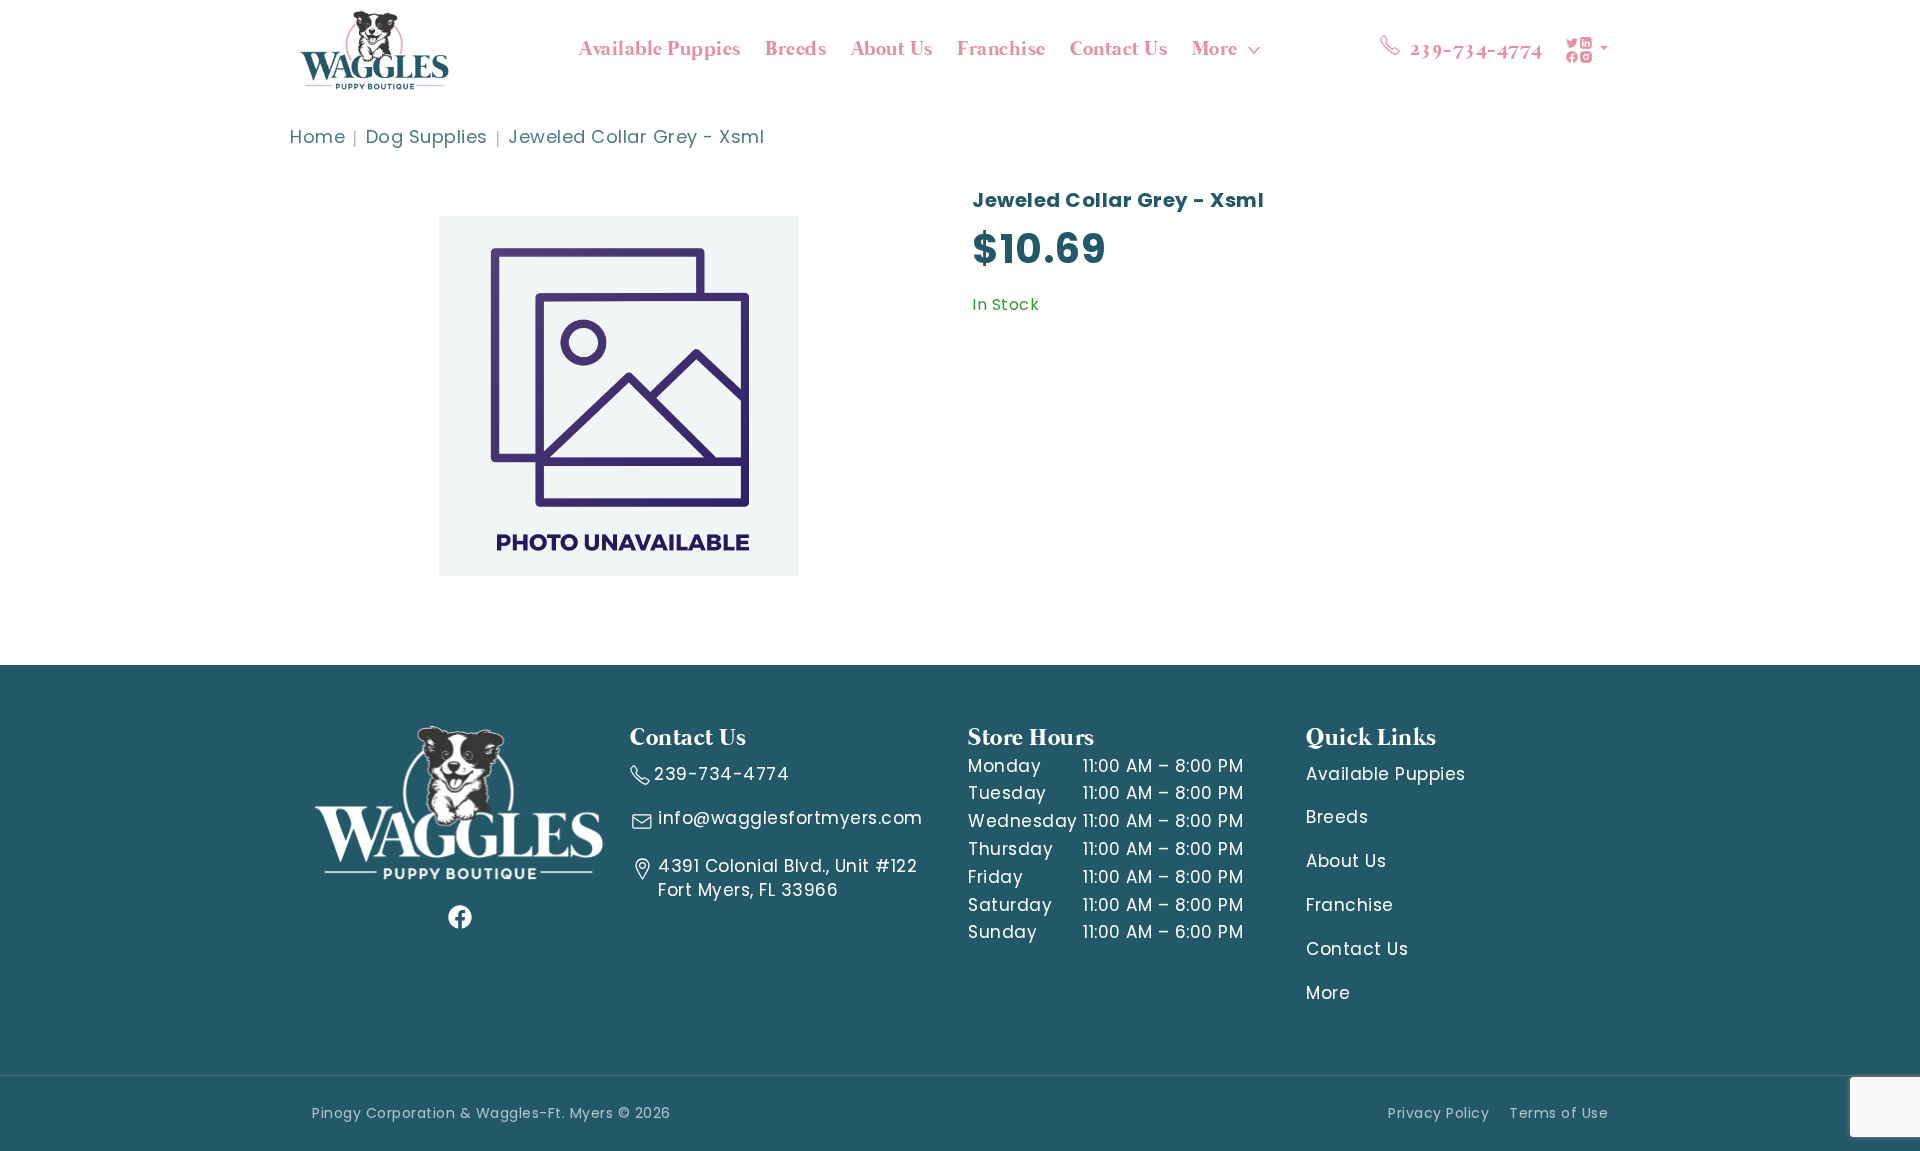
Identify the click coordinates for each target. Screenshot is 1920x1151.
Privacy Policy (1438, 1113)
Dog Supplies (427, 136)
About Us (892, 49)
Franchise (1001, 49)
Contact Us (1118, 49)
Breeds (795, 49)
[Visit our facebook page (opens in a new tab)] (459, 916)
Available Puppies (660, 49)
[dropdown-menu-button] (1254, 50)
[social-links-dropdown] (1586, 50)
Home (317, 136)
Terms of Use (1558, 1113)
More (1215, 49)
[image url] (374, 48)
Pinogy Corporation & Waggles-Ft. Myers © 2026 (491, 1113)
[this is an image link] (459, 802)
